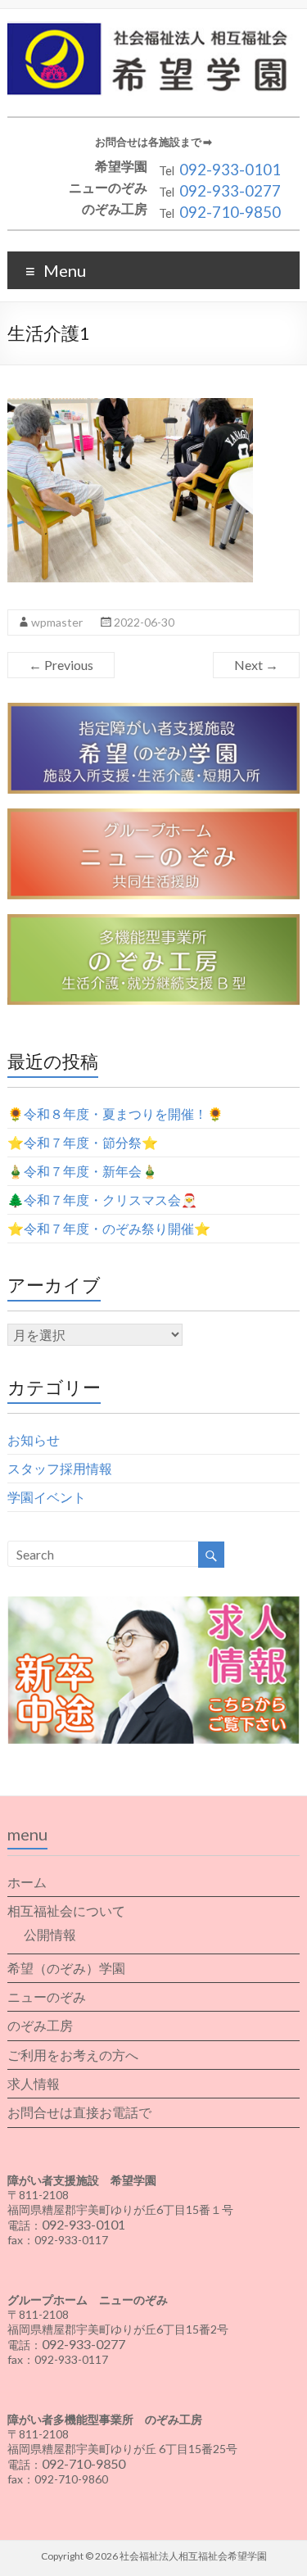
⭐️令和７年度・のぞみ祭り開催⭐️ (109, 1228)
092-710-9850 (230, 212)
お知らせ (34, 1440)
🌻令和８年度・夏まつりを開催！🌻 (115, 1114)
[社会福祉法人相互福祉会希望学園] (153, 29)
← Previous (61, 665)
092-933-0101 (230, 170)
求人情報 (34, 2083)
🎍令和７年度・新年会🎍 (83, 1171)
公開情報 (50, 1934)
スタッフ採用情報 (60, 1468)
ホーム (27, 1882)
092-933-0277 (230, 191)
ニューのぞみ (47, 1997)
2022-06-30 (144, 622)
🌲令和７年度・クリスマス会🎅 (102, 1200)
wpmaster (57, 622)
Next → (256, 665)
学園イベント (47, 1497)
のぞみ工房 (40, 2025)
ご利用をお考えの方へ (73, 2055)
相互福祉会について (66, 1910)
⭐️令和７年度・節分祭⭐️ (83, 1142)
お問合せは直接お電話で (79, 2112)
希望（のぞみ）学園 (66, 1968)
